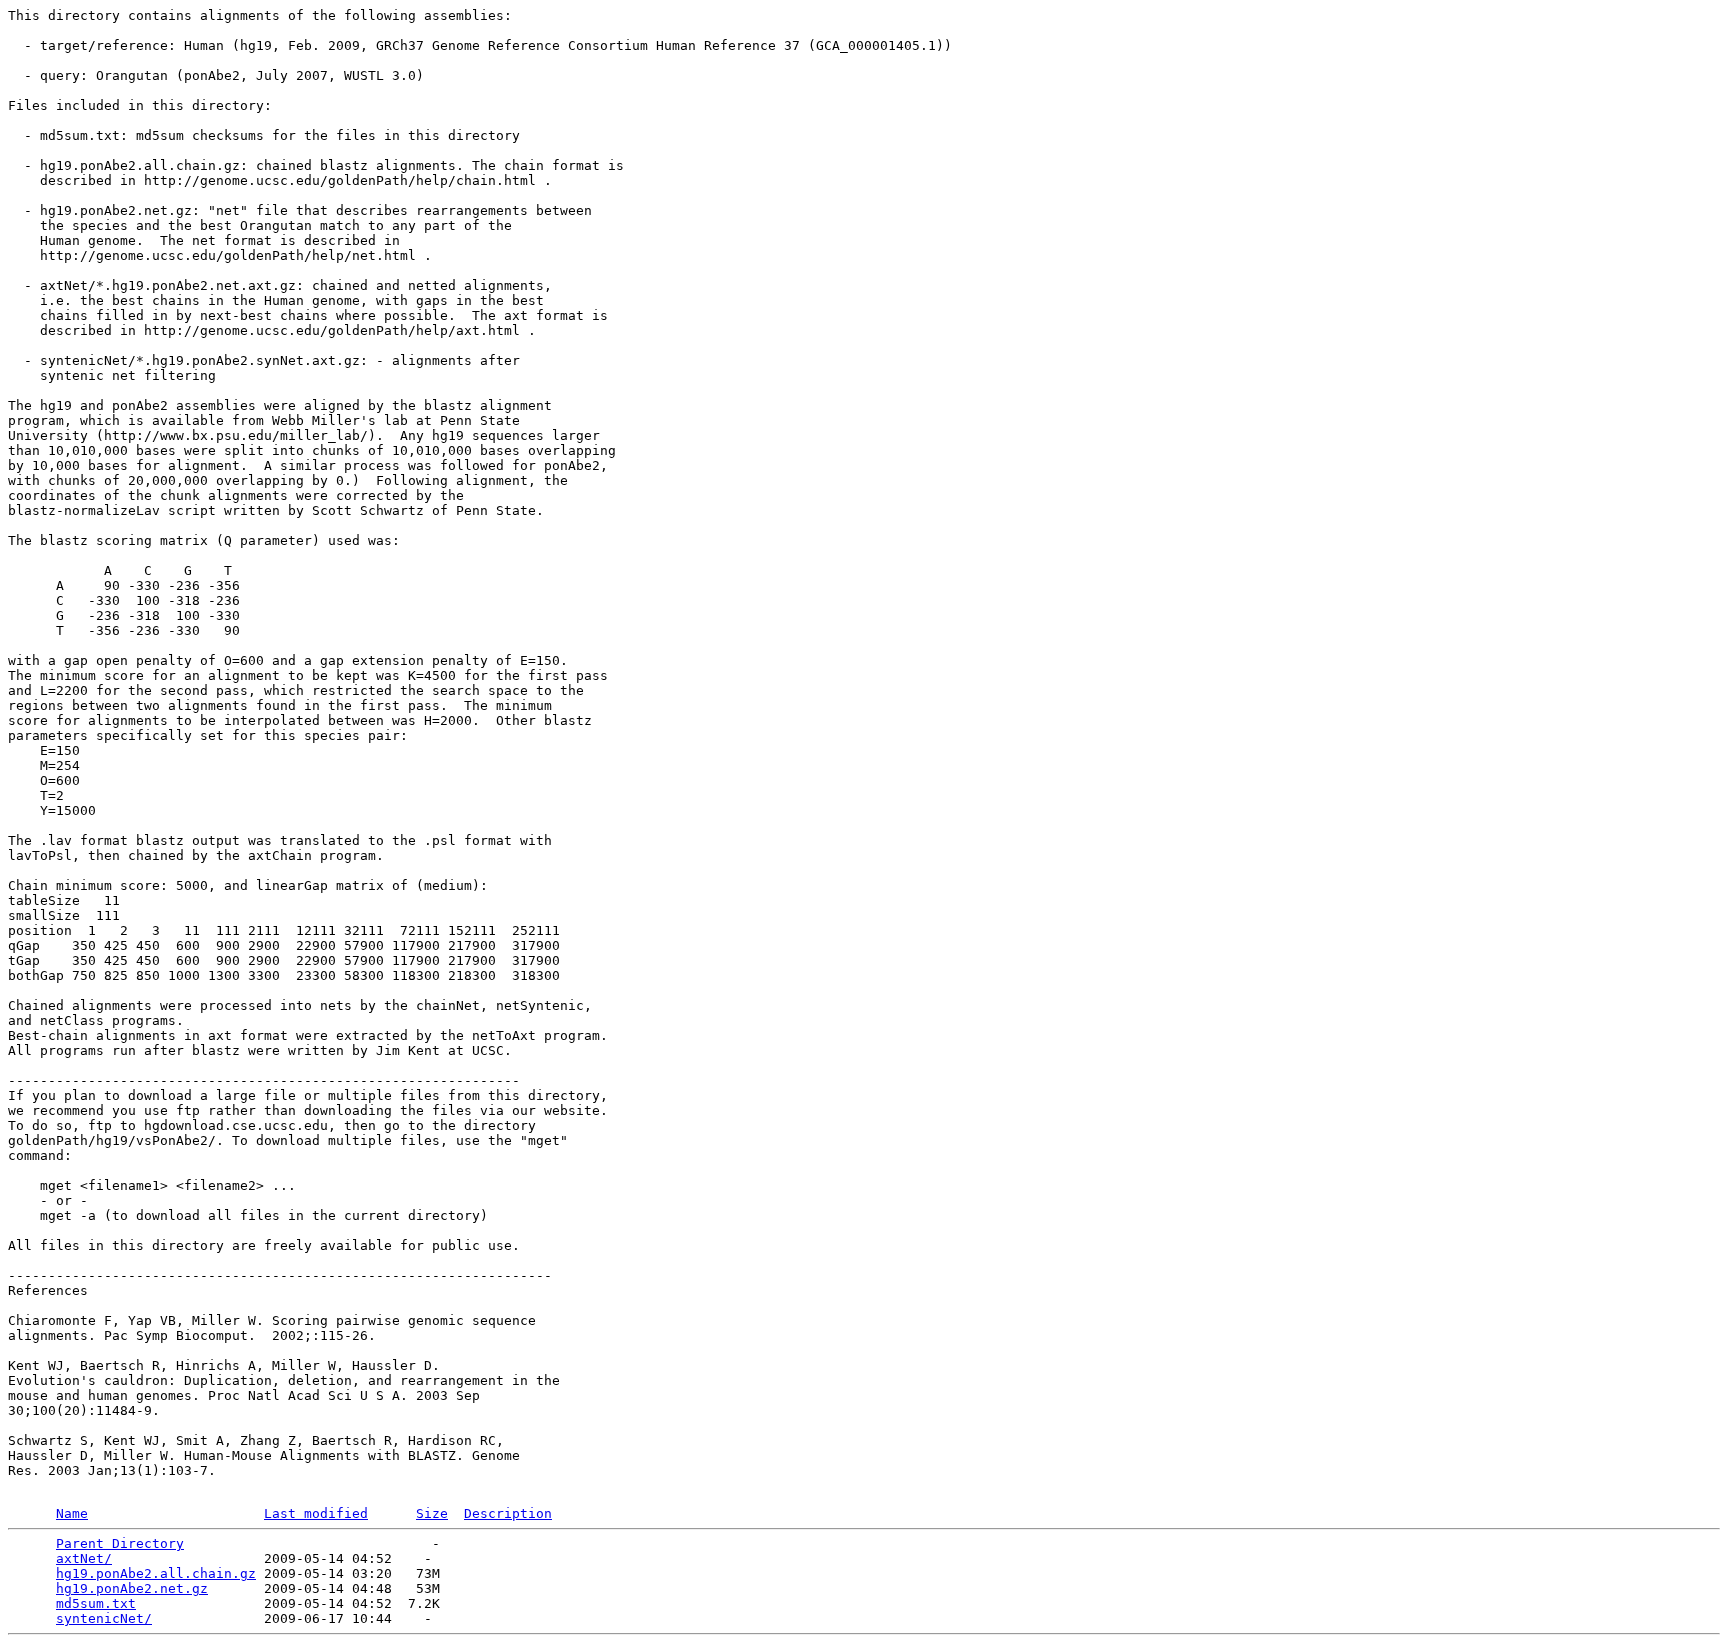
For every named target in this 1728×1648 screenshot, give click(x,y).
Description (508, 1513)
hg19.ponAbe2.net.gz (132, 1588)
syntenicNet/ (104, 1618)
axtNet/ (84, 1558)
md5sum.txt (96, 1603)
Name (72, 1513)
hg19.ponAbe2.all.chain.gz (156, 1573)
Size (432, 1513)
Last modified (316, 1513)
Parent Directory (120, 1543)
